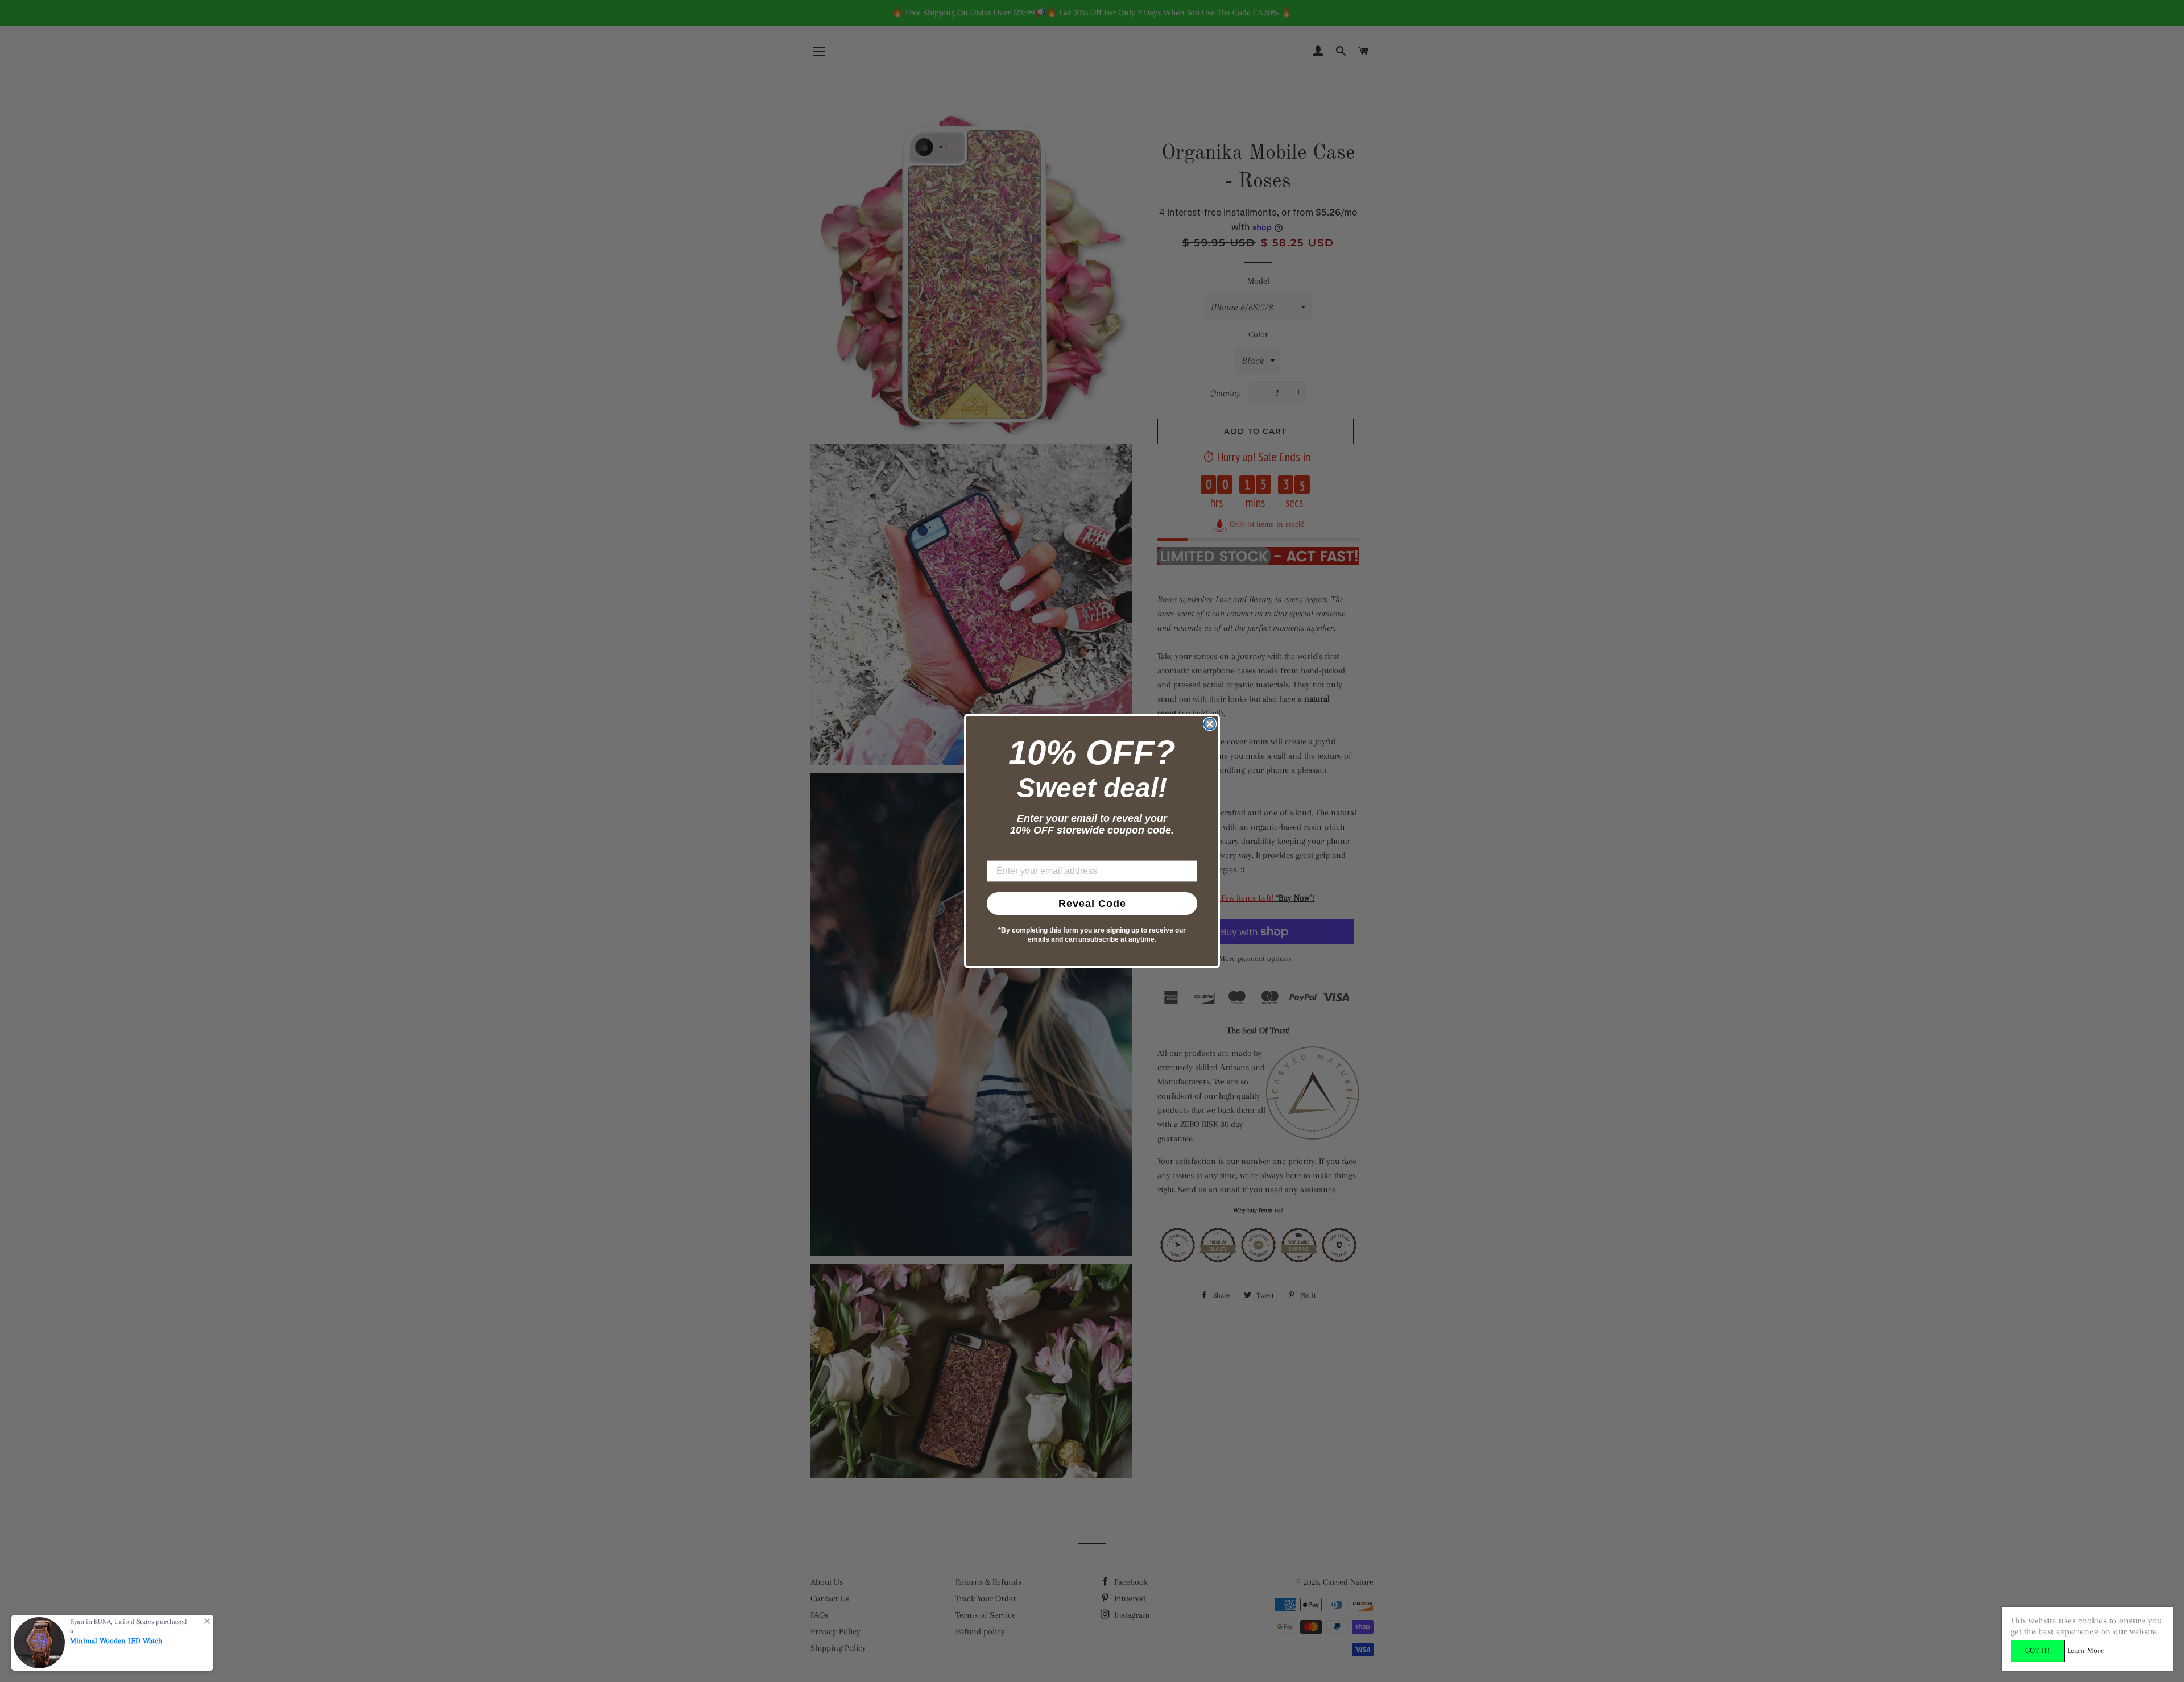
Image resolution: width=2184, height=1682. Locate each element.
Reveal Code (1092, 904)
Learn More (2086, 1650)
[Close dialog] (1210, 724)
